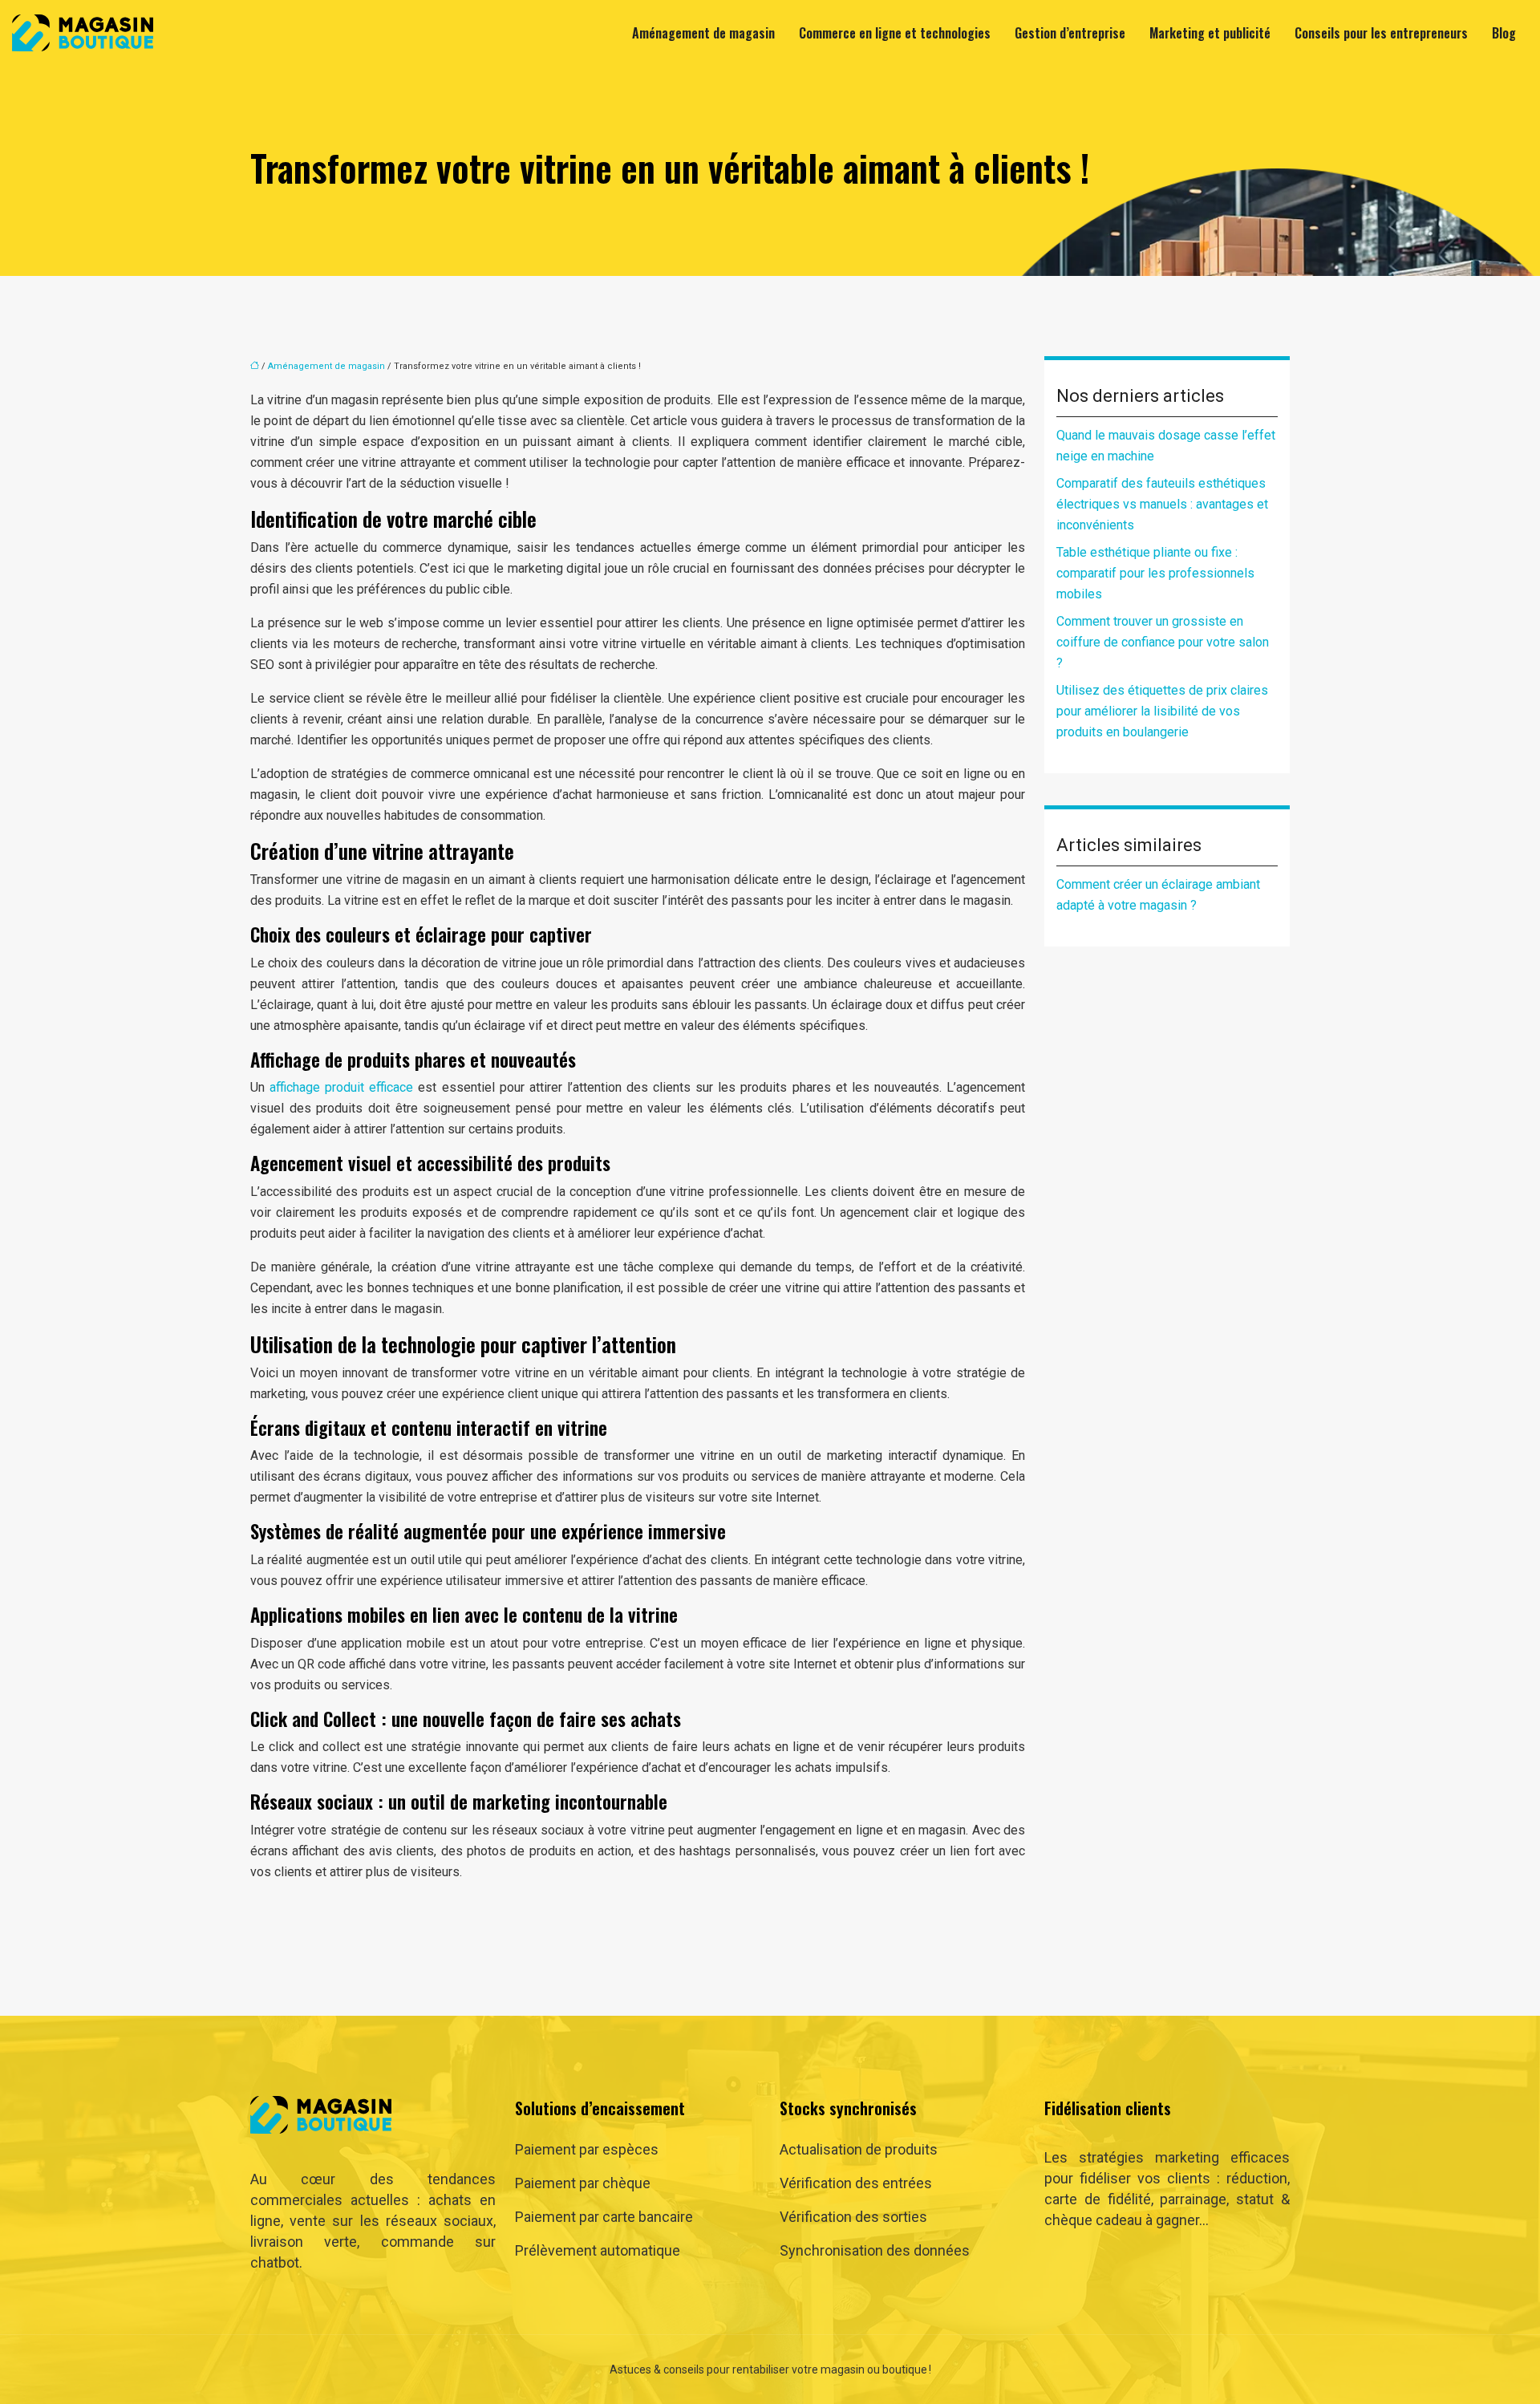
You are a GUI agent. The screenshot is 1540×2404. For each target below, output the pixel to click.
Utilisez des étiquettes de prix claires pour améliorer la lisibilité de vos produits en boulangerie (1162, 711)
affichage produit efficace (341, 1087)
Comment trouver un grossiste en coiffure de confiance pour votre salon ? (1163, 642)
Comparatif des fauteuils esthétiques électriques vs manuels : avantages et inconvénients (1162, 504)
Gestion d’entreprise (1070, 33)
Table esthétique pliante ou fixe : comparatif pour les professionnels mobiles (1155, 573)
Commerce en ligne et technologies (895, 33)
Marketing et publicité (1210, 33)
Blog (1504, 33)
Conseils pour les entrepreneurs (1381, 33)
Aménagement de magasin (703, 33)
